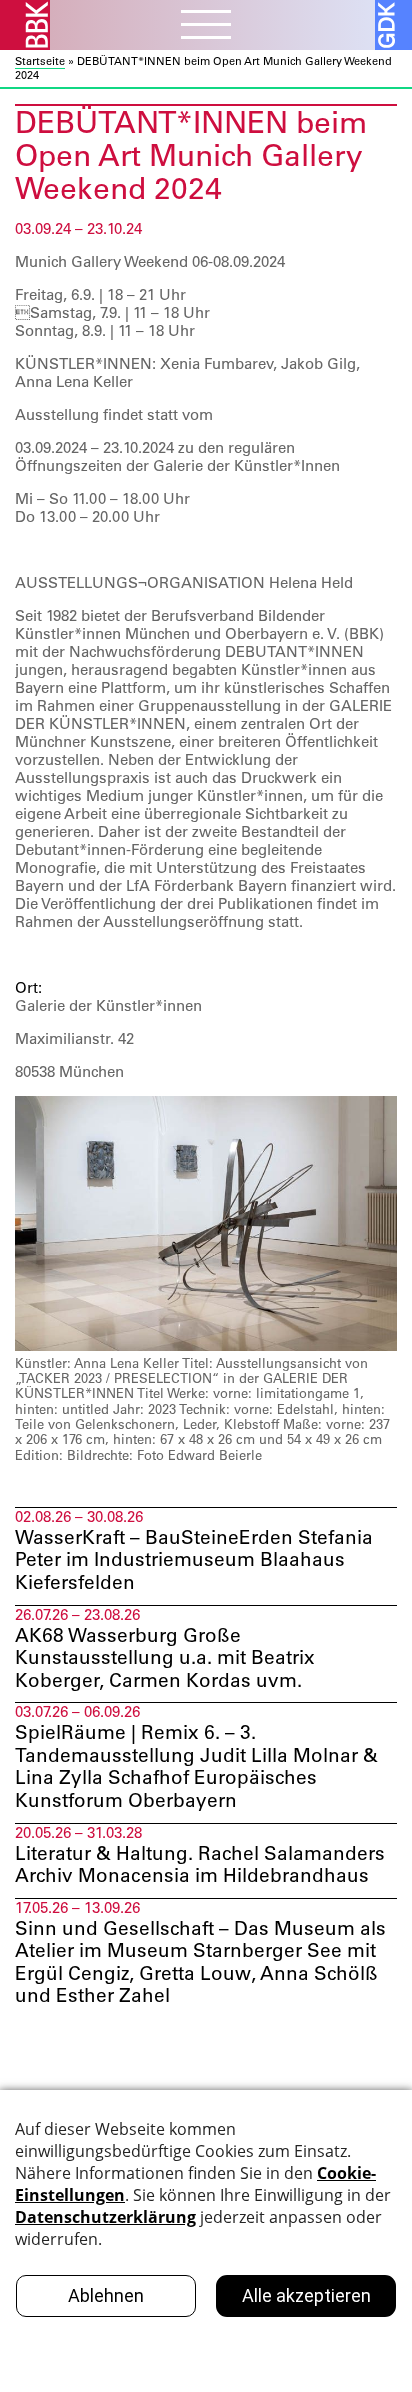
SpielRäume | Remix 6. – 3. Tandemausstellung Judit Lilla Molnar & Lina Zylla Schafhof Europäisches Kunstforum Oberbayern (196, 1766)
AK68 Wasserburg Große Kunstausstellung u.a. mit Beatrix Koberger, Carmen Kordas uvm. (165, 1658)
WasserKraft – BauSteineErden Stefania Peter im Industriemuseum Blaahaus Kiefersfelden (194, 1560)
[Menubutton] (206, 27)
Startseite (40, 61)
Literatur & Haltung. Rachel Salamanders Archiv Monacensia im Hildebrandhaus (200, 1864)
